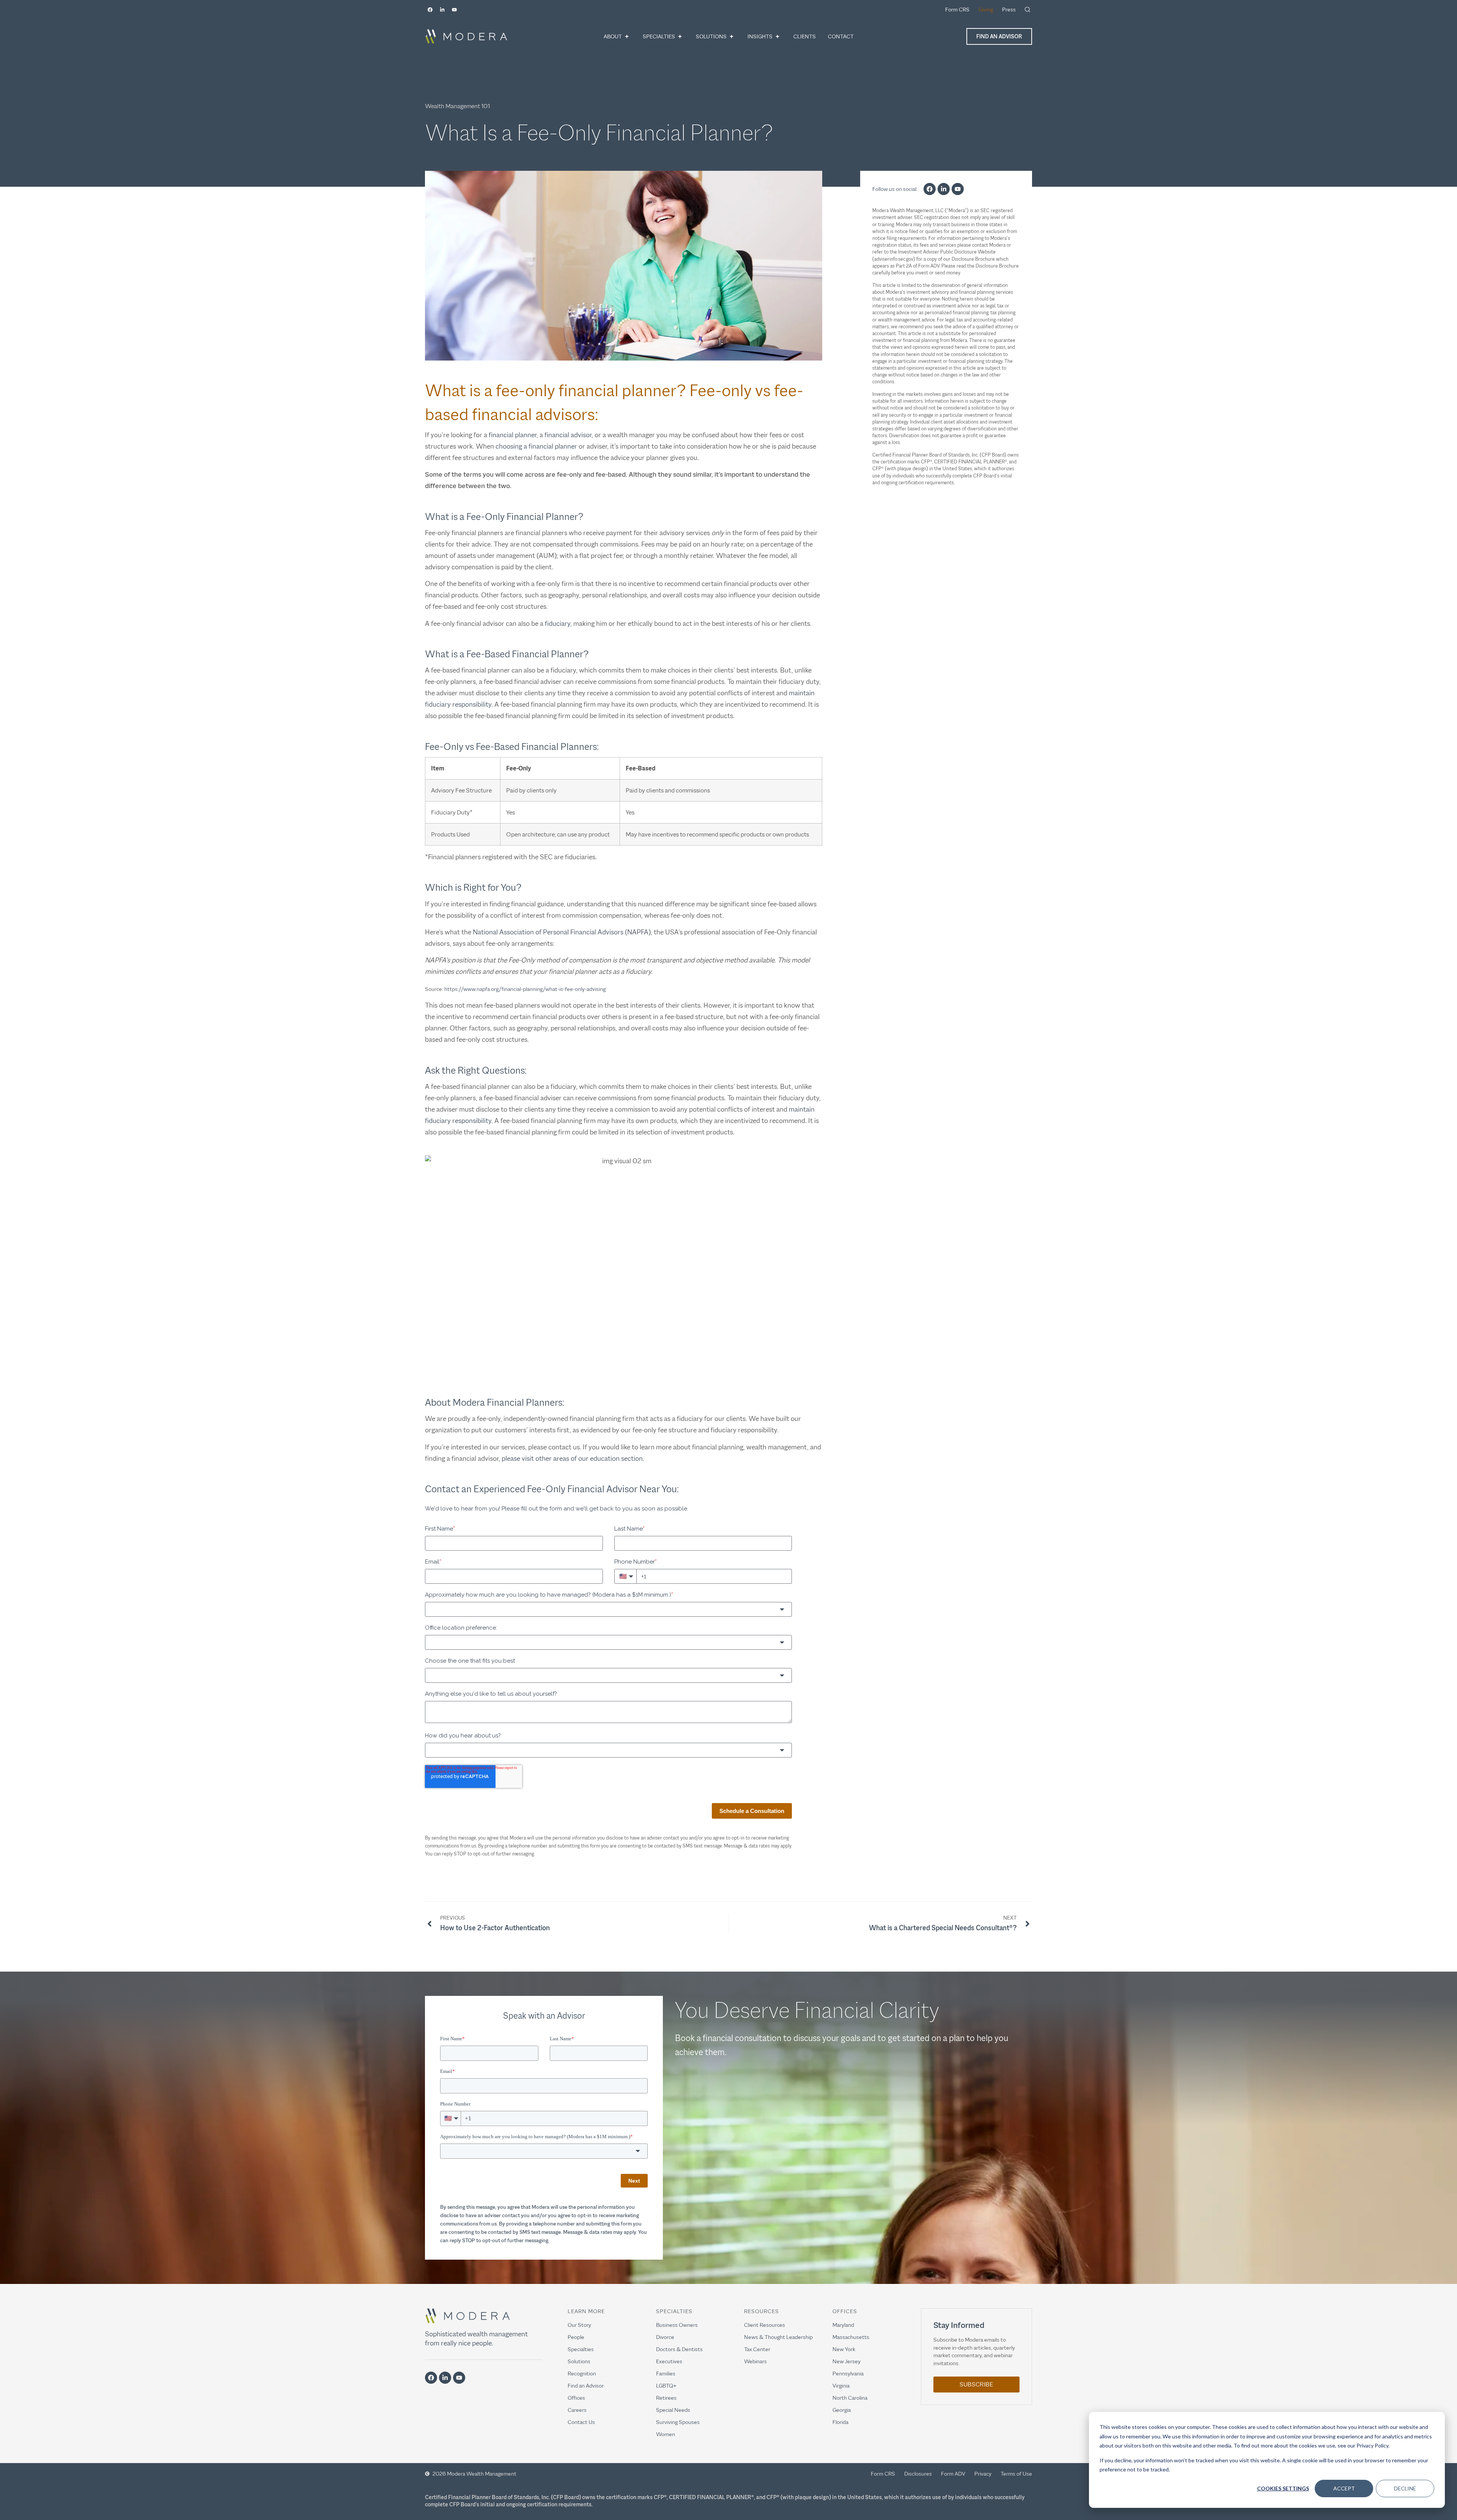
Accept (1344, 2488)
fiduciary (558, 624)
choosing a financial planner (536, 446)
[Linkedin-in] (442, 9)
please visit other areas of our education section (572, 1458)
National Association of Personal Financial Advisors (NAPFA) (562, 932)
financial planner (513, 435)
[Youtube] (454, 9)
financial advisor (568, 435)
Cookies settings (1283, 2488)
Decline (1405, 2488)
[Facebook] (430, 9)
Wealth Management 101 (457, 106)
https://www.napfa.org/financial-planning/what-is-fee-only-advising (525, 989)
